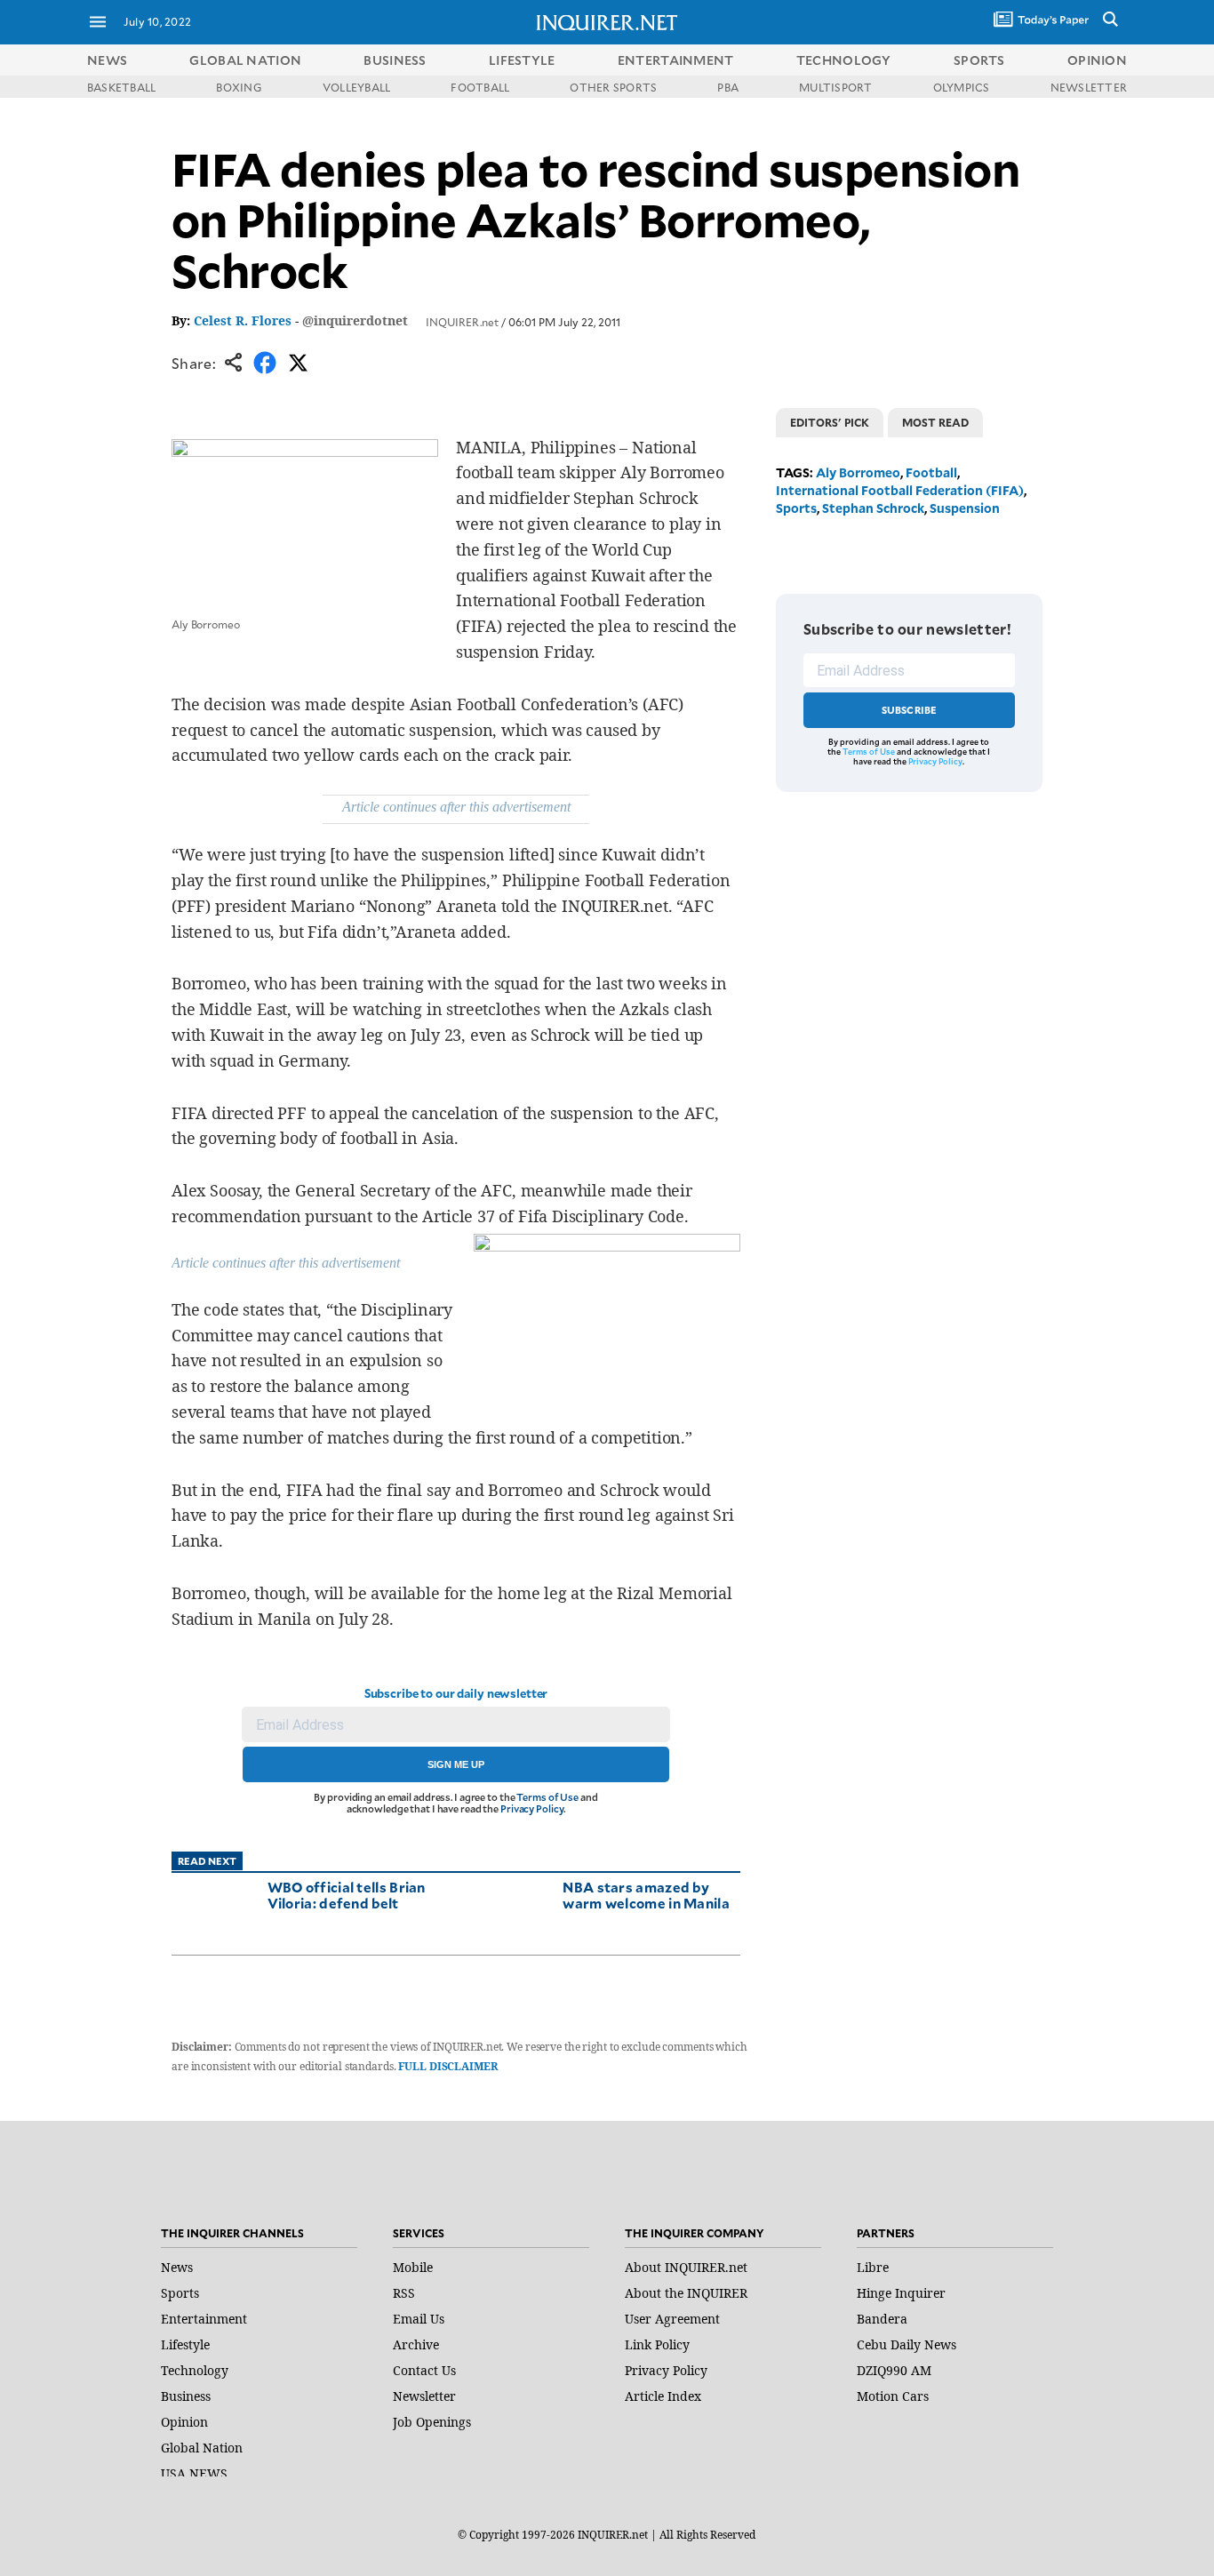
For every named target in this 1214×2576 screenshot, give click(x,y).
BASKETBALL (121, 87)
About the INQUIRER (686, 2293)
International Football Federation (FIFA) (900, 490)
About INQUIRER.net (686, 2267)
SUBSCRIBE (910, 710)
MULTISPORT (835, 87)
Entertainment (204, 2319)
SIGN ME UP (456, 1764)
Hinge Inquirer (901, 2293)
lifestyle (522, 60)
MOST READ (935, 422)
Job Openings (432, 2422)
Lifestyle (185, 2344)
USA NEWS (194, 2473)
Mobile (413, 2267)
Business (186, 2396)
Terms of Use (547, 1797)
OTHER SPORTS (613, 87)
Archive (416, 2344)
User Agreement (672, 2319)
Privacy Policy (532, 1808)
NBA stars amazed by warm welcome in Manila (646, 1895)
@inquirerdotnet (355, 320)
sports (979, 60)
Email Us (419, 2319)
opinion (1097, 60)
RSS (404, 2293)
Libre (873, 2267)
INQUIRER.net (462, 322)
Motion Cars (893, 2396)
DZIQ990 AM (894, 2370)
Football (931, 472)
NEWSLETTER (1089, 87)
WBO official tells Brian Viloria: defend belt (347, 1895)
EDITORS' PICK (830, 422)
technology (844, 60)
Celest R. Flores (243, 320)
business (395, 60)
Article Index (663, 2396)
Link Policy (657, 2344)
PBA (728, 87)
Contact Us (424, 2370)
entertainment (676, 60)
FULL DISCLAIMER (447, 2066)
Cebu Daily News (907, 2344)
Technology (195, 2370)
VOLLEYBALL (356, 87)
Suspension (965, 508)
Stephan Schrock (873, 508)
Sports (796, 508)
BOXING (239, 87)
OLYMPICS (962, 87)
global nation (245, 60)
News (107, 60)
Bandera (882, 2319)
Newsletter (424, 2396)
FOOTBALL (480, 87)
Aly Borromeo (858, 472)
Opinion (184, 2422)
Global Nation (202, 2448)
